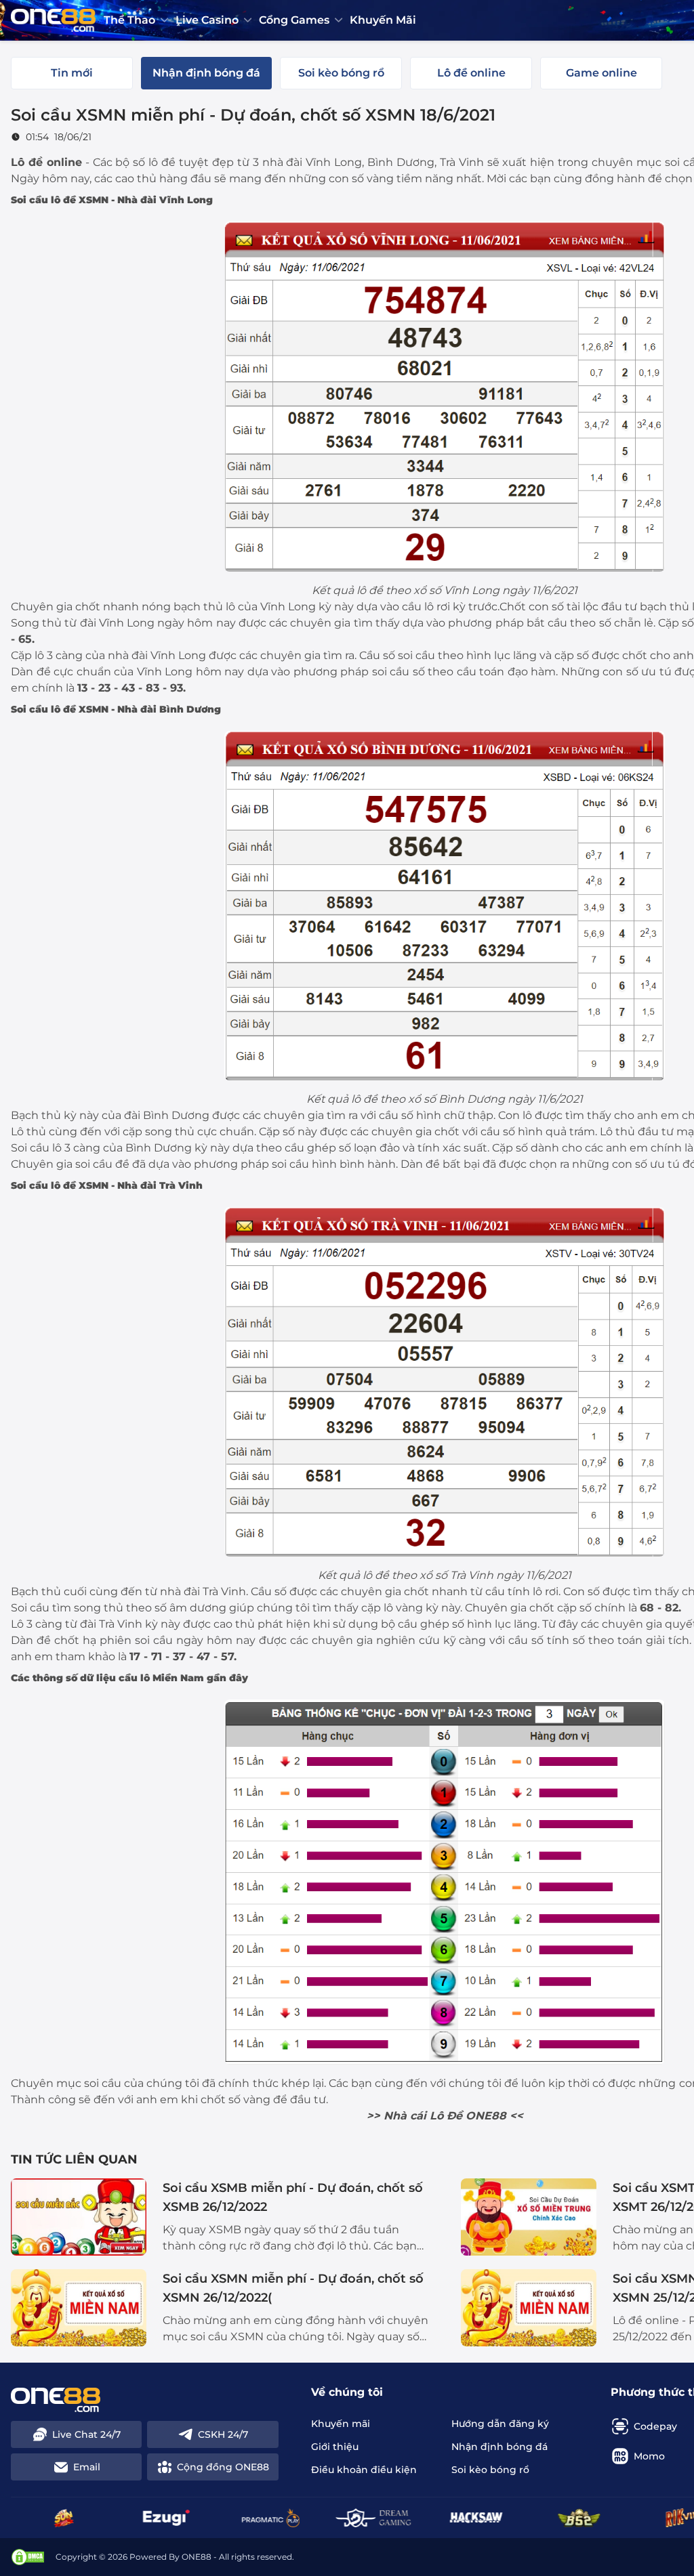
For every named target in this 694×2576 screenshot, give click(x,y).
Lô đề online (46, 162)
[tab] (72, 73)
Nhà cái (405, 2116)
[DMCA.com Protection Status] (28, 2557)
